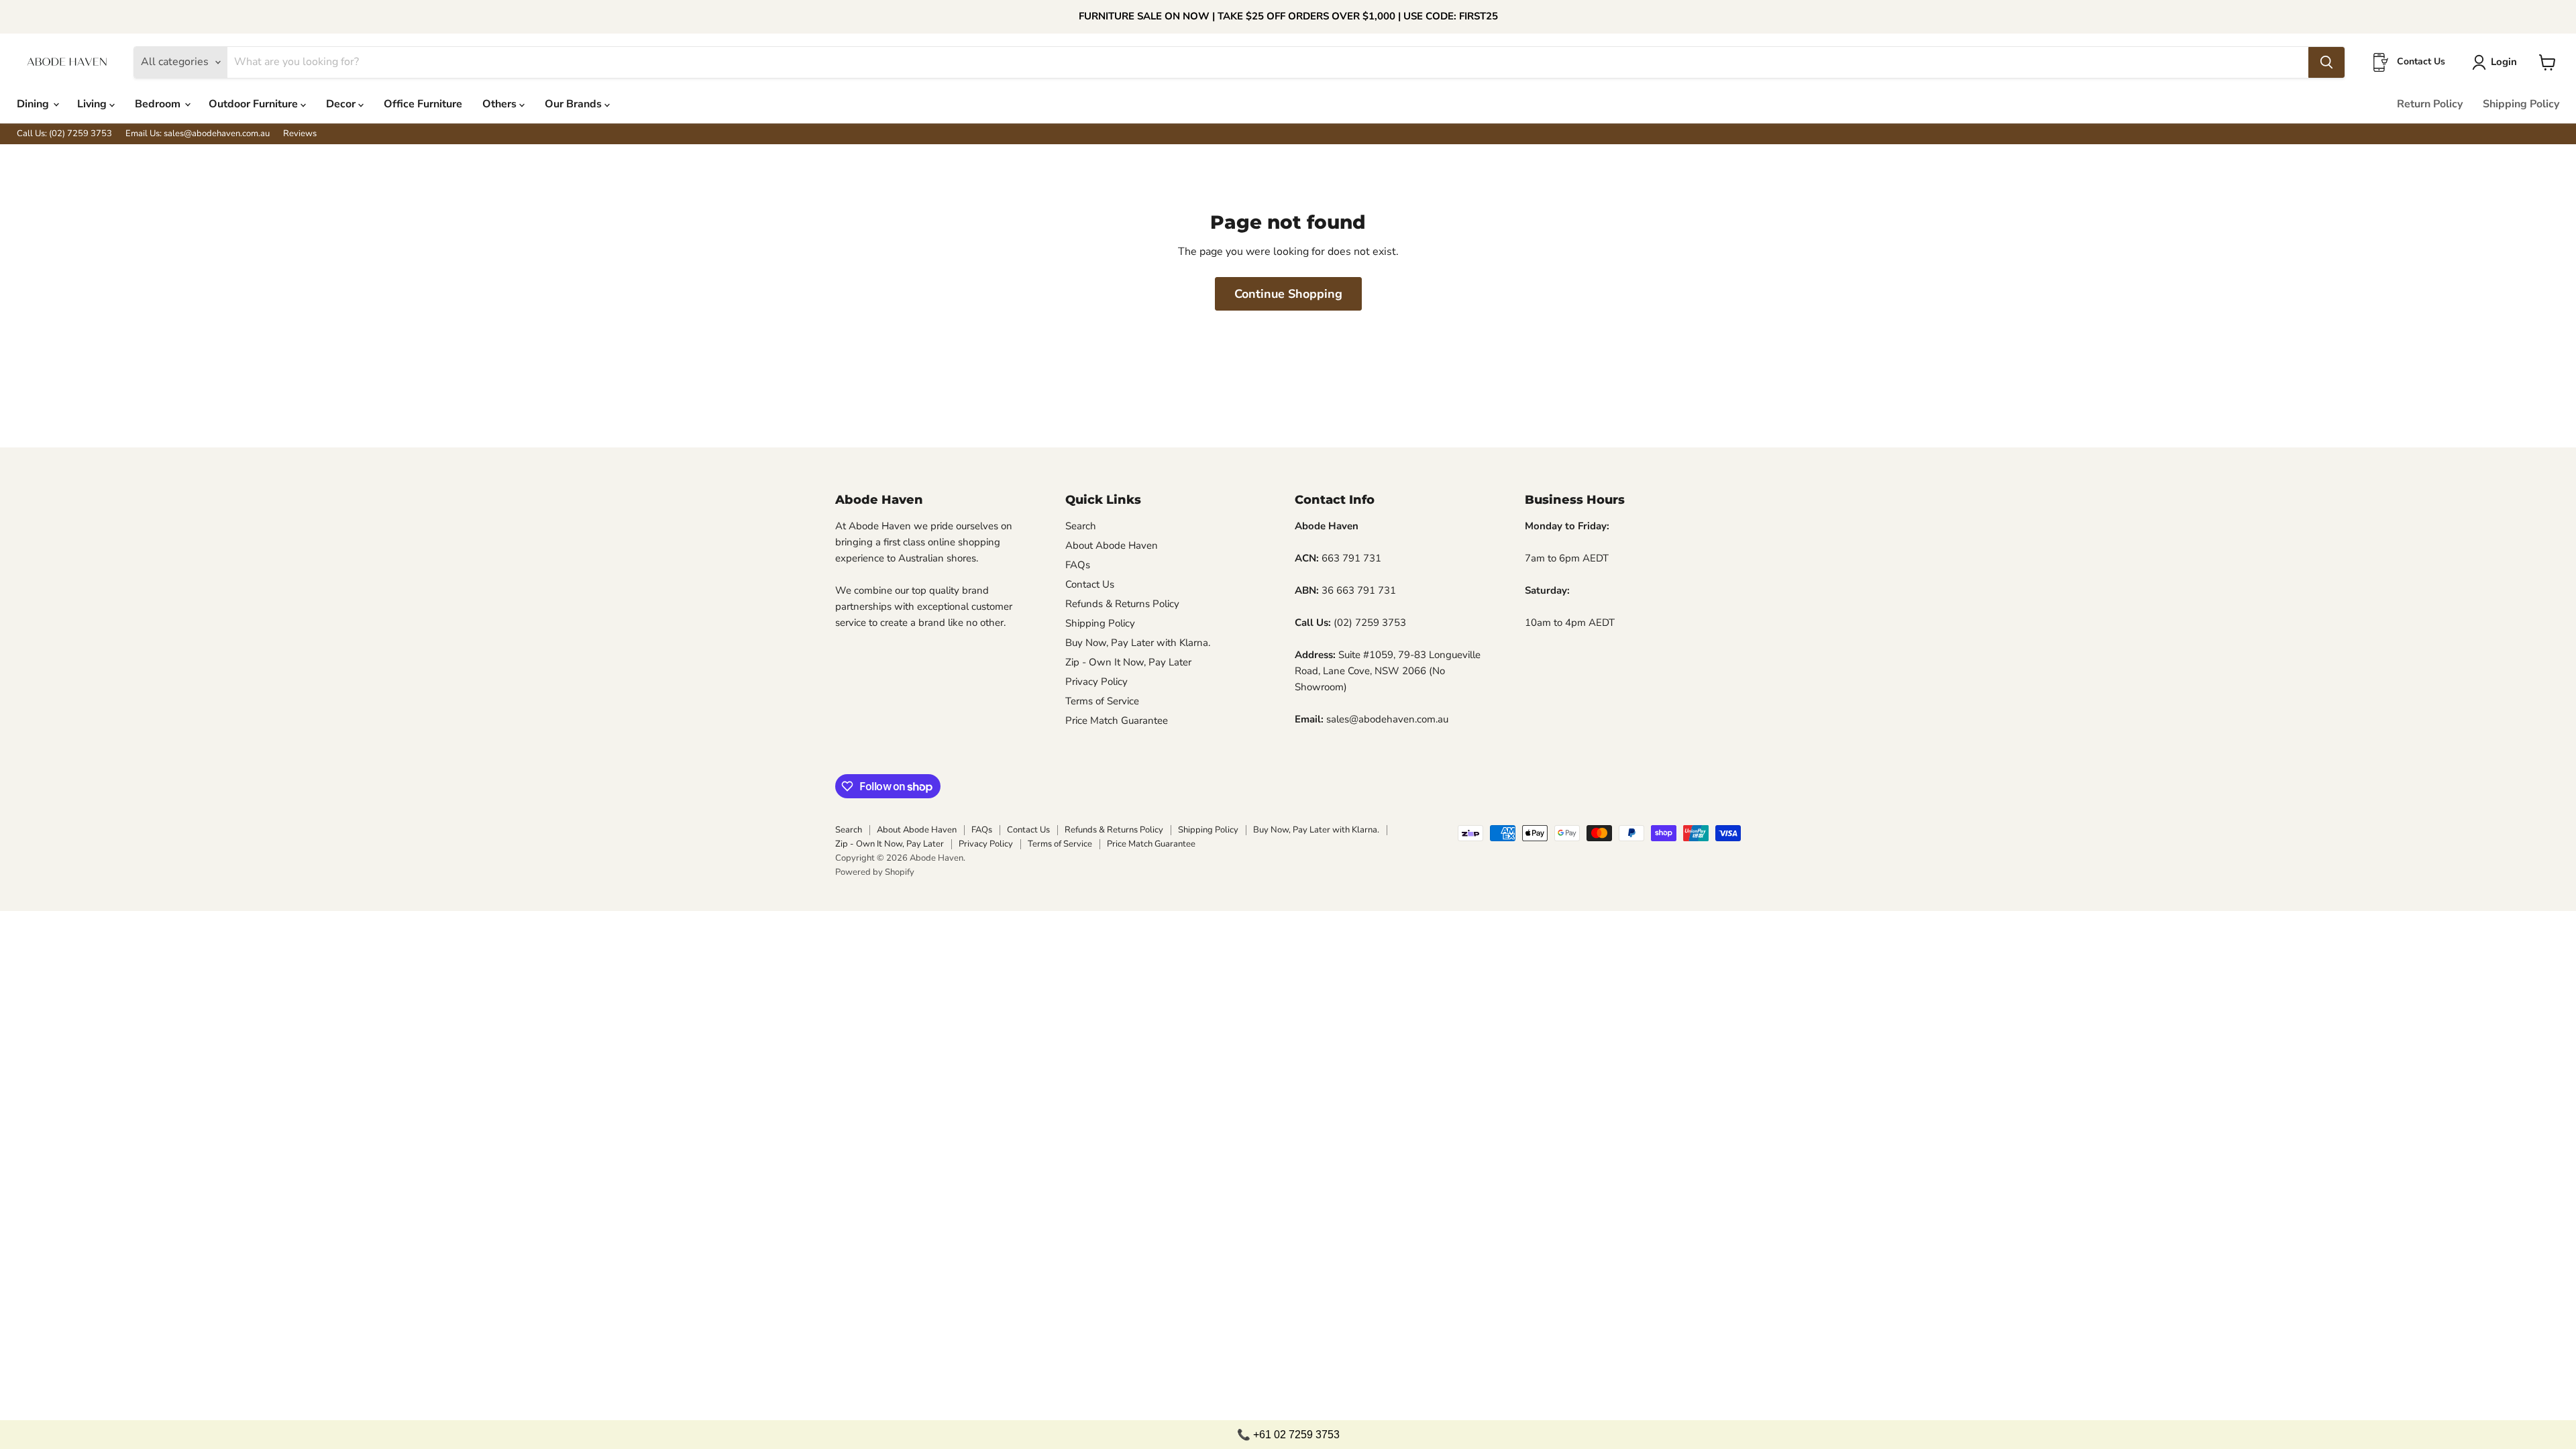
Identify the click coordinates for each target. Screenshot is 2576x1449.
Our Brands (575, 104)
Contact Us (1090, 584)
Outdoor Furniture (255, 104)
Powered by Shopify (875, 872)
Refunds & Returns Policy (1122, 604)
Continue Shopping (1288, 294)
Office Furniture (423, 104)
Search (1081, 526)
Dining (34, 104)
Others (501, 104)
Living (93, 104)
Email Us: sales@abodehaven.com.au (198, 134)
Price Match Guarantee (1117, 720)
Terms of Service (1102, 701)
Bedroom (159, 104)
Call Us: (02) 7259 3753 (64, 134)
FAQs (1078, 565)
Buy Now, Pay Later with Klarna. (1138, 643)
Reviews (300, 134)
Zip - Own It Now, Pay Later (1128, 662)
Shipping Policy (2521, 104)
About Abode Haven (1112, 545)
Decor (342, 104)
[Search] (2326, 62)
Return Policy (2430, 104)
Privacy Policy (1096, 682)
